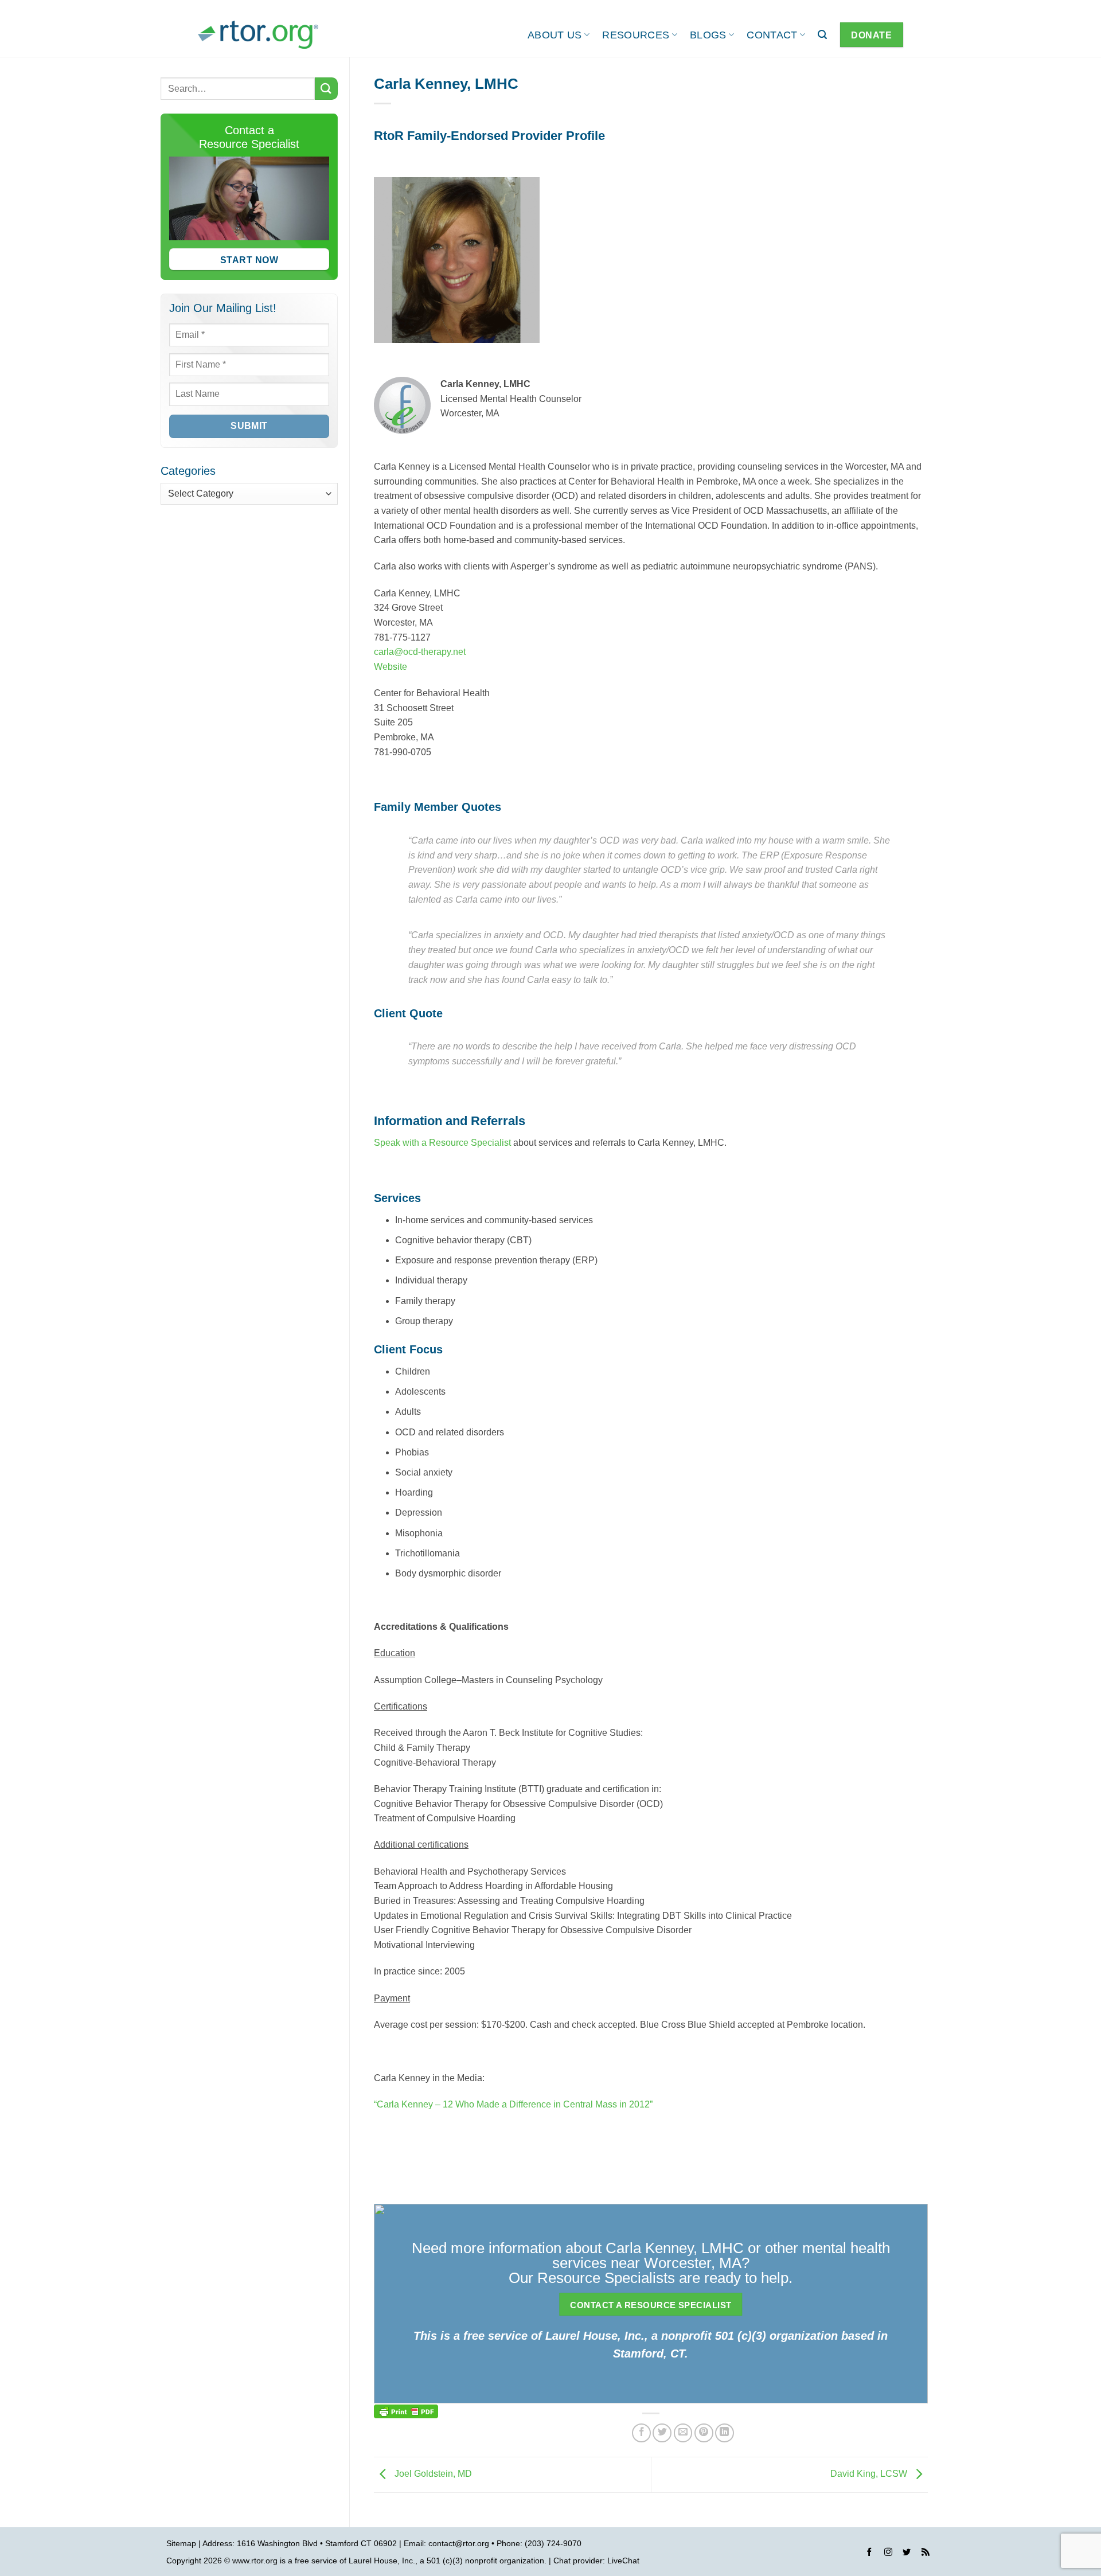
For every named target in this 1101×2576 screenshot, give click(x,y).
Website (391, 667)
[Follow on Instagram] (888, 2554)
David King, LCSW (870, 2474)
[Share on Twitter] (662, 2433)
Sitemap (181, 2543)
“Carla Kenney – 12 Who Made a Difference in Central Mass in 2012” (513, 2104)
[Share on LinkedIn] (725, 2433)
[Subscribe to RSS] (926, 2554)
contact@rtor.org (459, 2543)
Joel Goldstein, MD (432, 2474)
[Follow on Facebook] (869, 2554)
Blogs (708, 35)
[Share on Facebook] (641, 2433)
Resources (636, 35)
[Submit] (326, 89)
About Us (555, 35)
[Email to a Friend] (683, 2433)
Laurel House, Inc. (382, 2561)
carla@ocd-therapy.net (420, 652)
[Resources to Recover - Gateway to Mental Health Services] (258, 35)
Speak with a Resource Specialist (442, 1143)
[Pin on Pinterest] (704, 2433)
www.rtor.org (255, 2561)
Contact (772, 35)
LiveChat (623, 2561)
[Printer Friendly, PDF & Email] (406, 2411)
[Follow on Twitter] (907, 2554)
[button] (822, 35)
